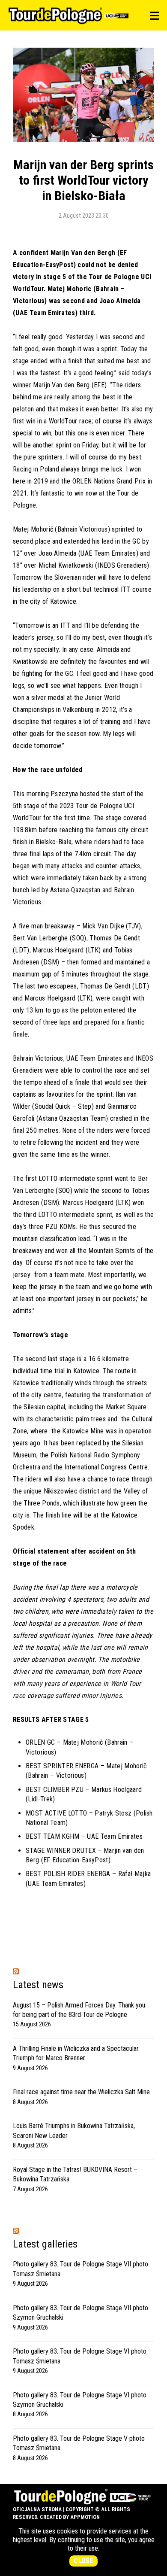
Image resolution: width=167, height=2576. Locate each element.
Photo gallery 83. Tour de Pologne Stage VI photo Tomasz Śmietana (80, 2356)
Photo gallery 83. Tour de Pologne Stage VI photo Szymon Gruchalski (80, 2400)
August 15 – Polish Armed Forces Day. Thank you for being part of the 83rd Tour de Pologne (79, 2010)
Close (83, 2561)
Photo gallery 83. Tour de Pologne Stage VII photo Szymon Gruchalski (81, 2313)
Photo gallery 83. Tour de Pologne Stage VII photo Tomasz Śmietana (81, 2269)
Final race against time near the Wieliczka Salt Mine (81, 2092)
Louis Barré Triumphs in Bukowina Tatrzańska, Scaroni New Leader (74, 2130)
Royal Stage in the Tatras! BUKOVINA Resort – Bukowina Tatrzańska (75, 2174)
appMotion (85, 2517)
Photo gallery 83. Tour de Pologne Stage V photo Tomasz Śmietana (79, 2443)
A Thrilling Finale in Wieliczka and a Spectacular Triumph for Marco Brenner (76, 2053)
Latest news (38, 1985)
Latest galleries (45, 2244)
